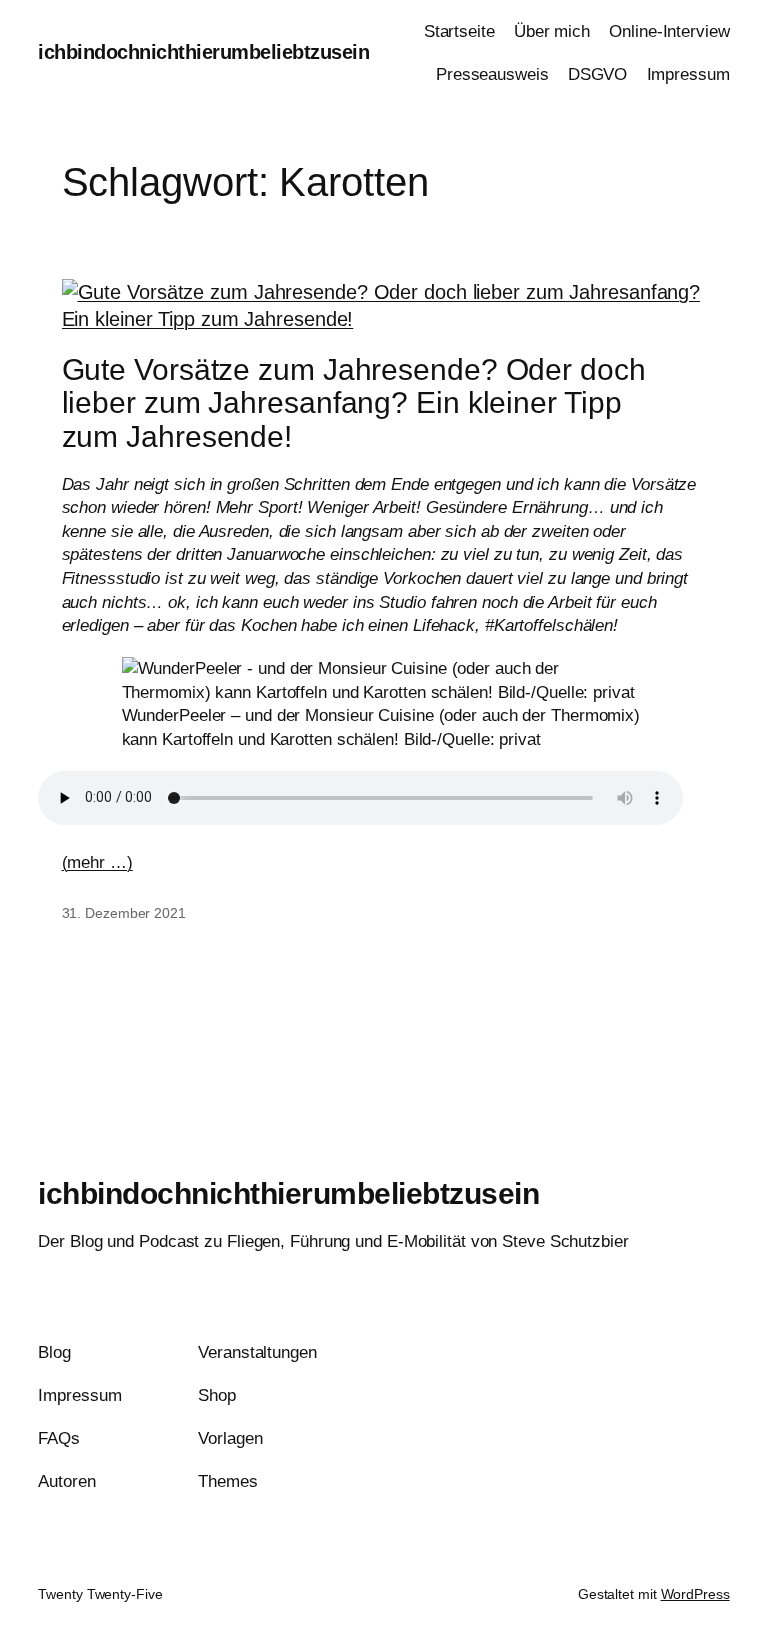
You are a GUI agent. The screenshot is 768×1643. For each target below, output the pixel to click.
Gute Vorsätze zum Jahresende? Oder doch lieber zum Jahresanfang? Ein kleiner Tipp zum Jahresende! (354, 403)
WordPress (695, 1594)
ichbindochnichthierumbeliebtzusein (203, 52)
